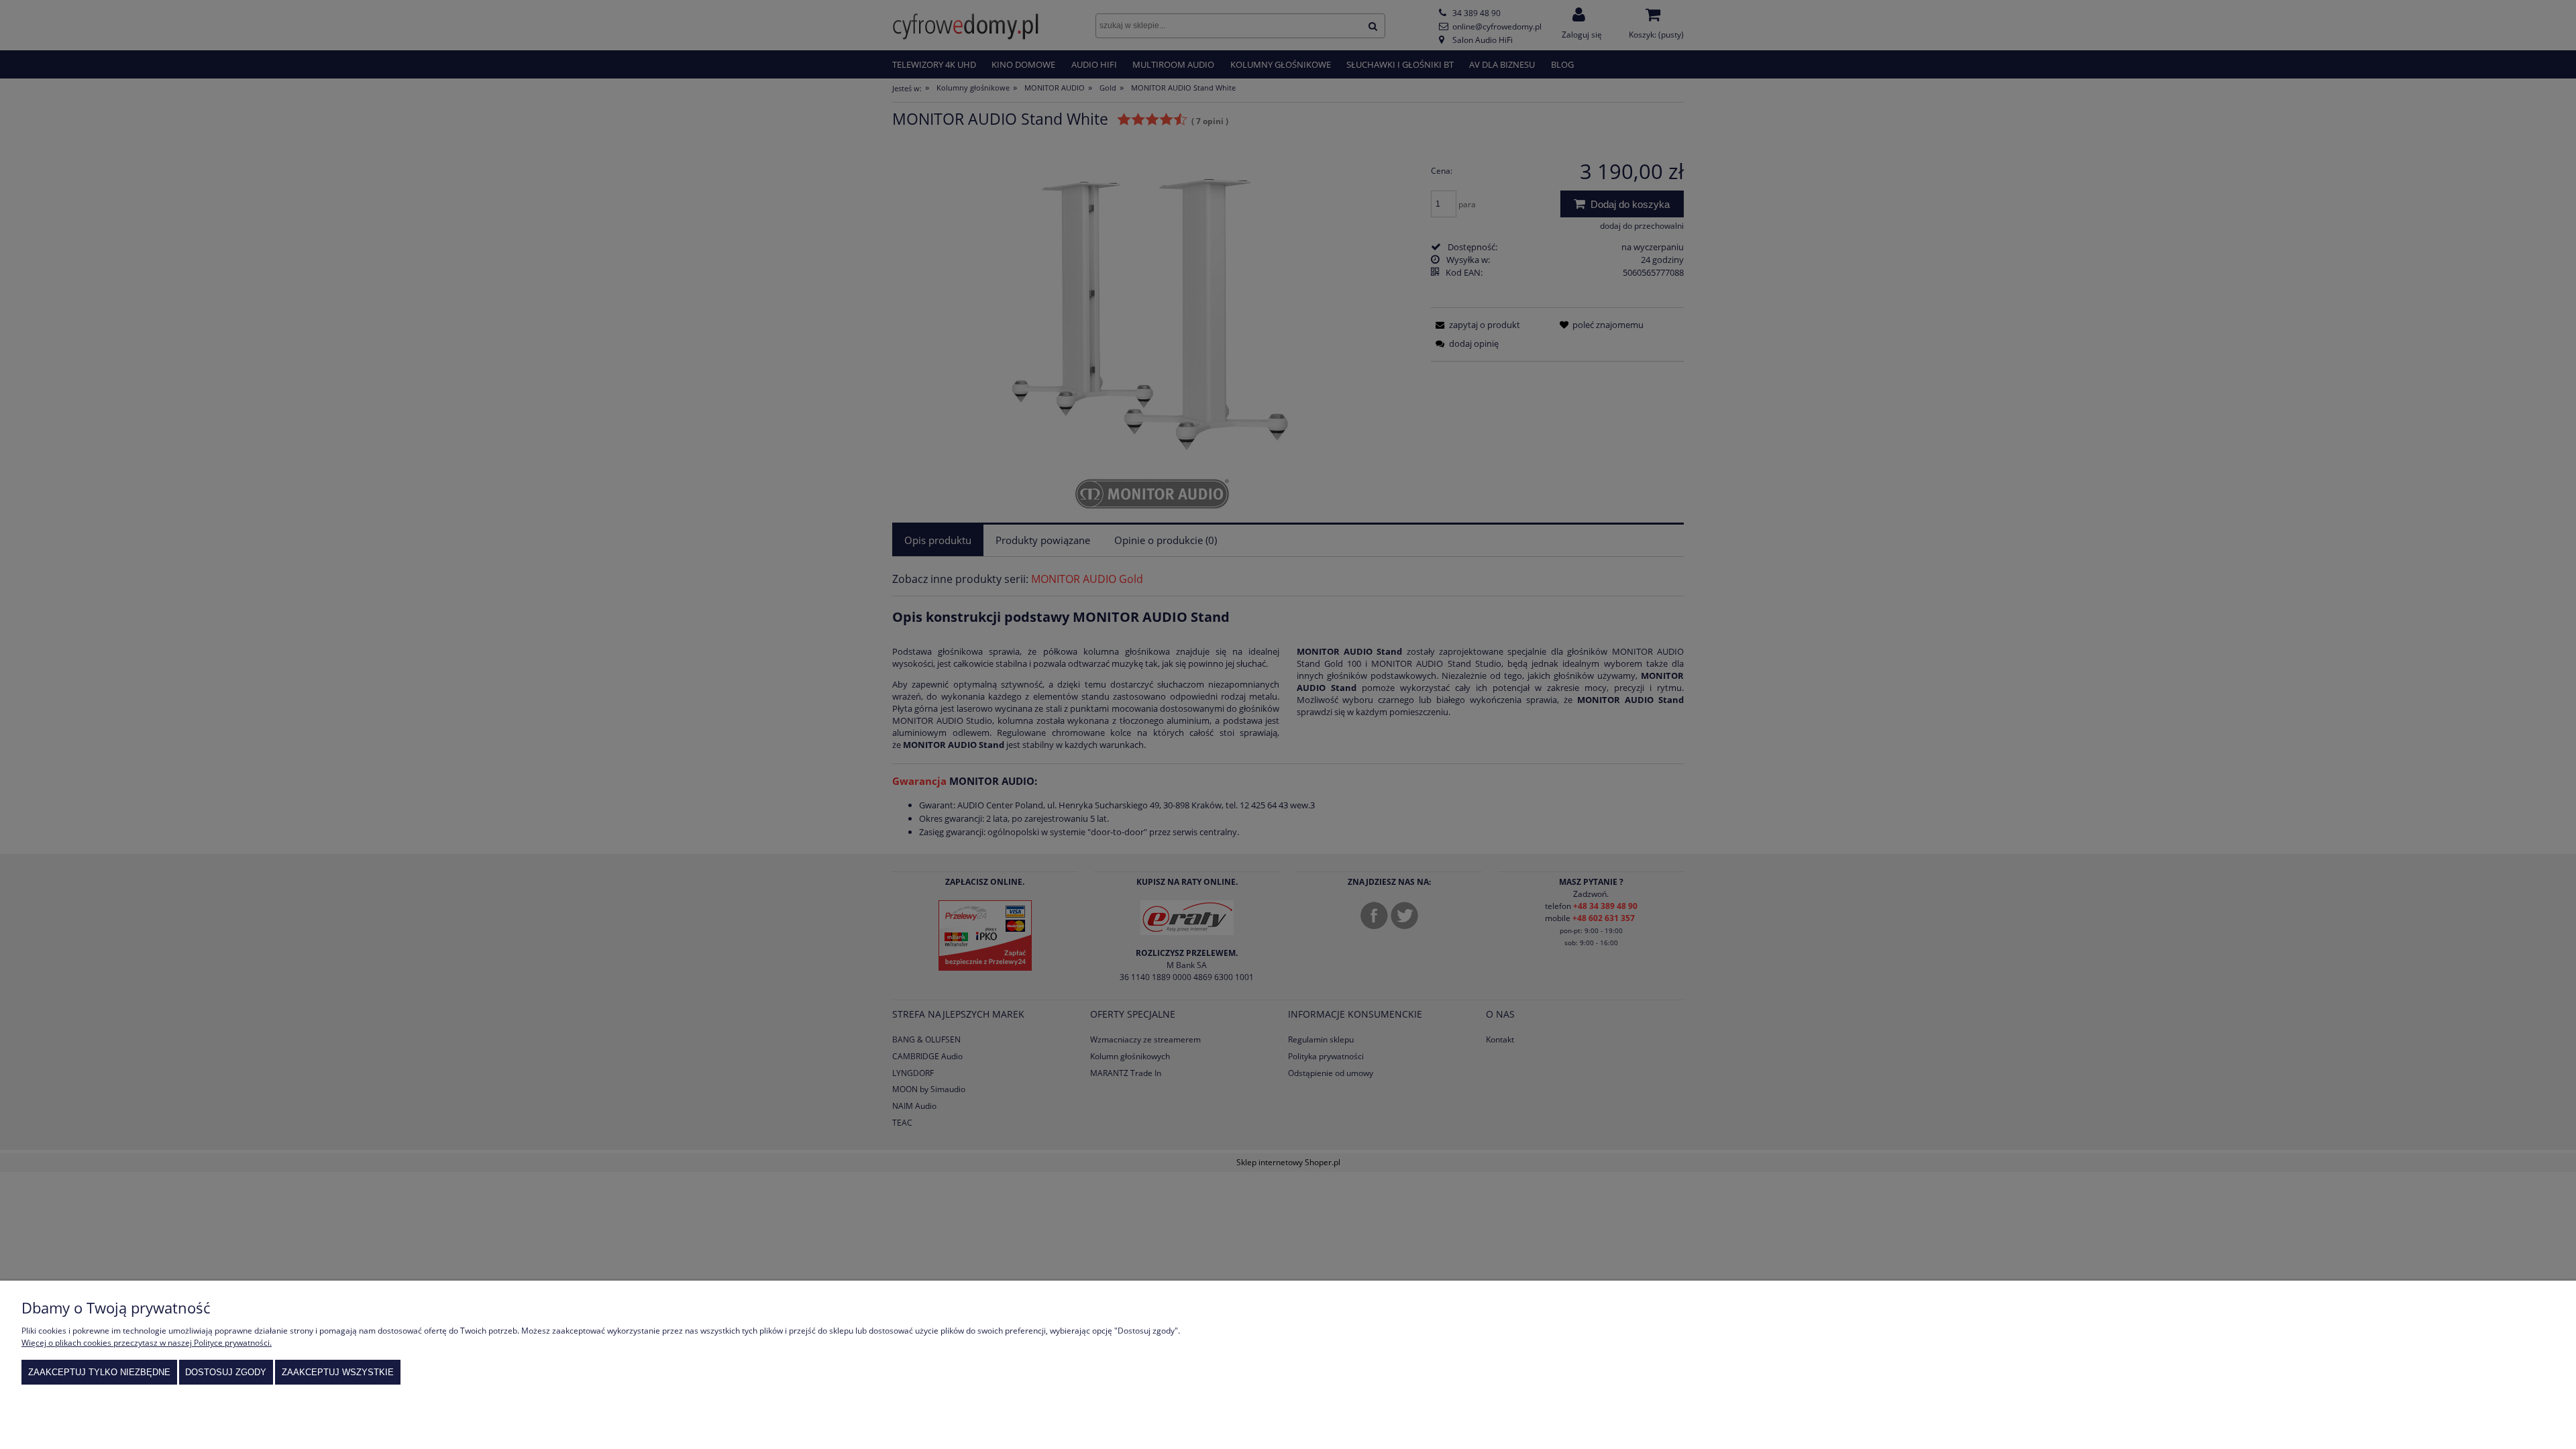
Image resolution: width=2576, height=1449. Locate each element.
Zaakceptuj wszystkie (338, 1372)
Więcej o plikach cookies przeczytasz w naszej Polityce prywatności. (147, 1343)
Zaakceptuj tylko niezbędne (99, 1372)
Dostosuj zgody (226, 1372)
